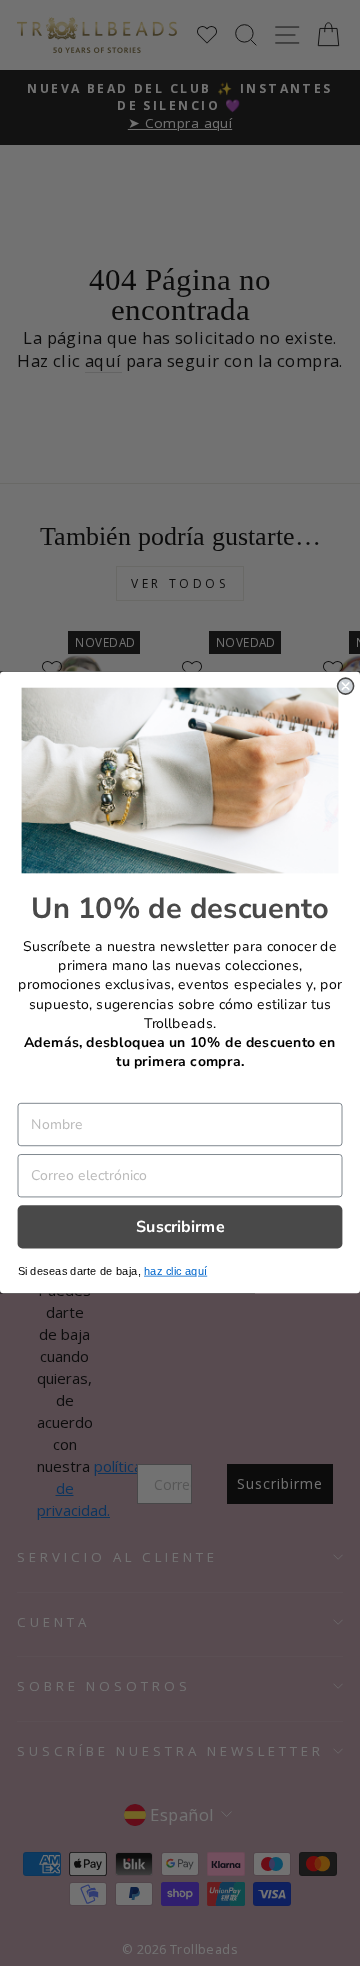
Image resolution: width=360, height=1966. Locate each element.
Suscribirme (180, 1227)
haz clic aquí (175, 1271)
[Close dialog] (346, 687)
